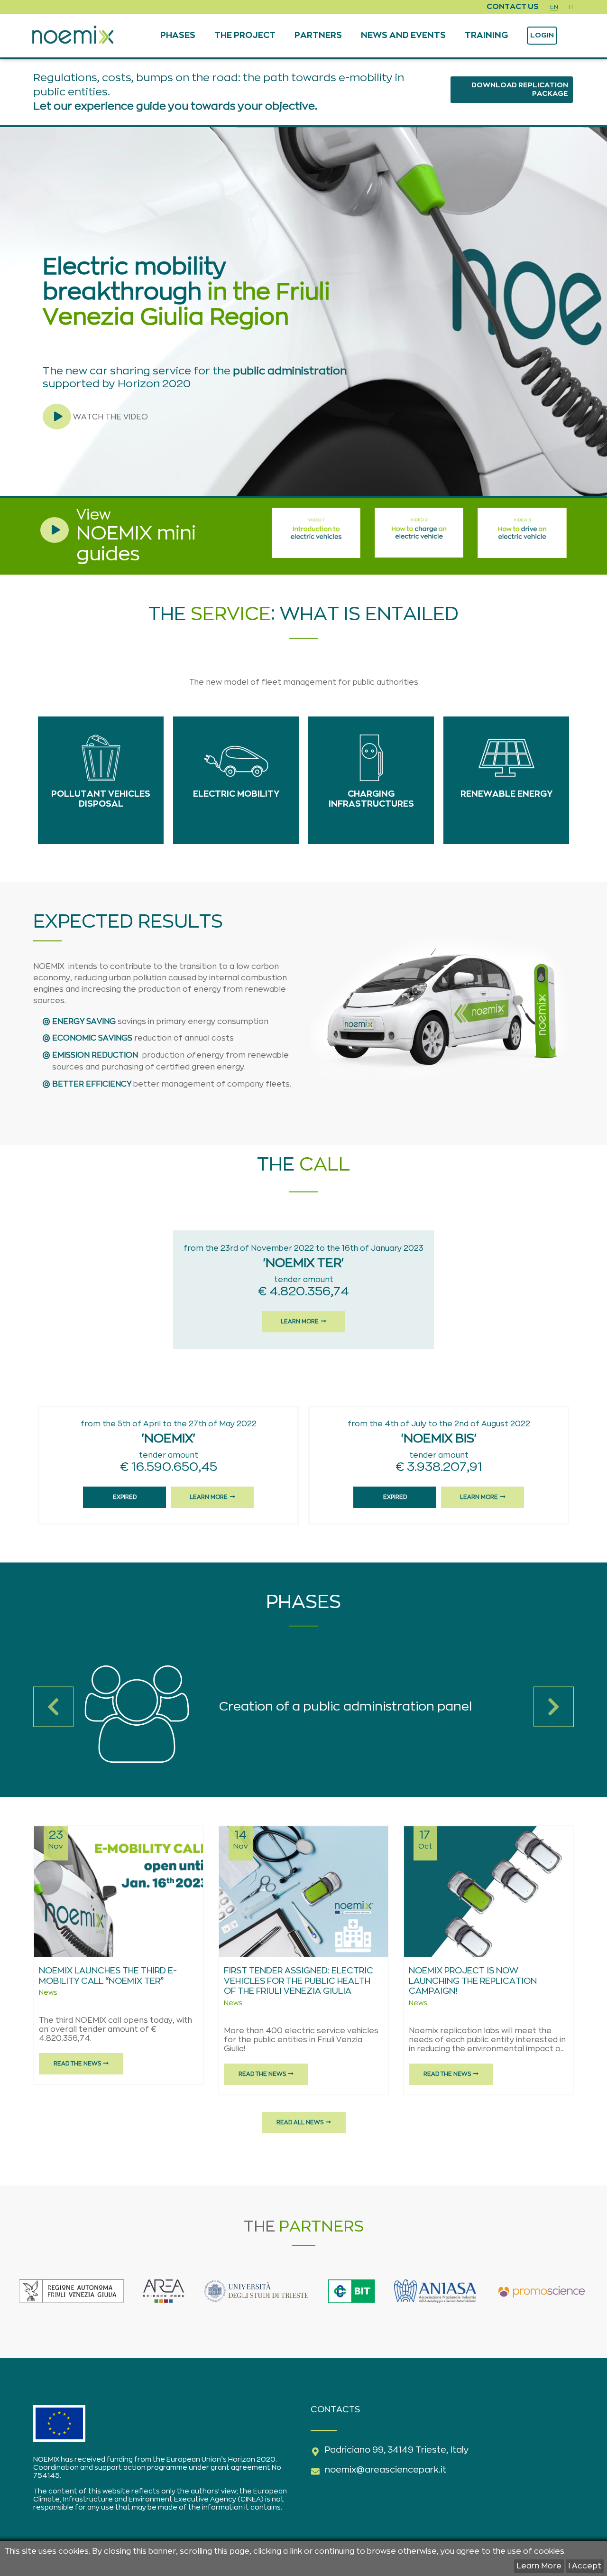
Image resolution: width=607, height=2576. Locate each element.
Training (486, 36)
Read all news (300, 2122)
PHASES (178, 36)
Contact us (513, 7)
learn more (300, 1321)
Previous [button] (53, 1707)
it (571, 7)
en (554, 7)
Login (542, 35)
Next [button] (554, 1707)
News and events (403, 36)
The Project (245, 36)
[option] (303, 1714)
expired (125, 1497)
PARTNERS (318, 36)
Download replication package (520, 89)
